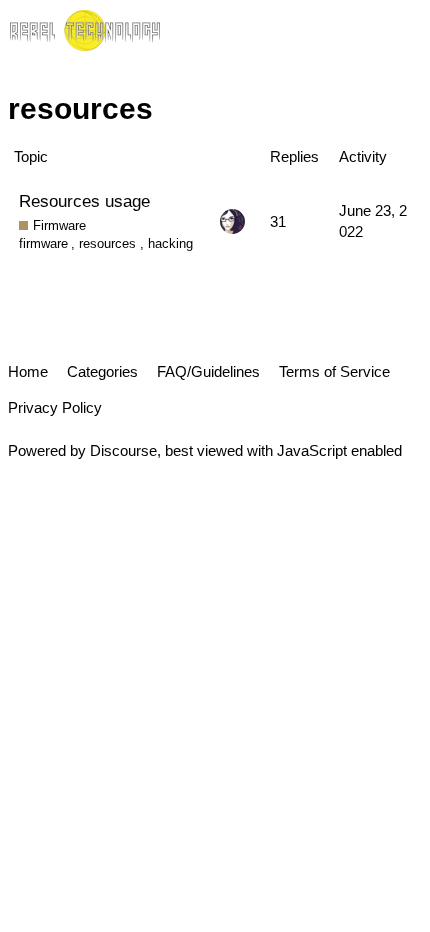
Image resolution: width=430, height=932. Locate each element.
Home (28, 371)
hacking (170, 243)
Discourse (123, 450)
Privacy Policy (55, 407)
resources (107, 243)
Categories (102, 371)
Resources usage (84, 201)
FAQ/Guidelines (208, 371)
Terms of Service (334, 371)
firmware (43, 243)
